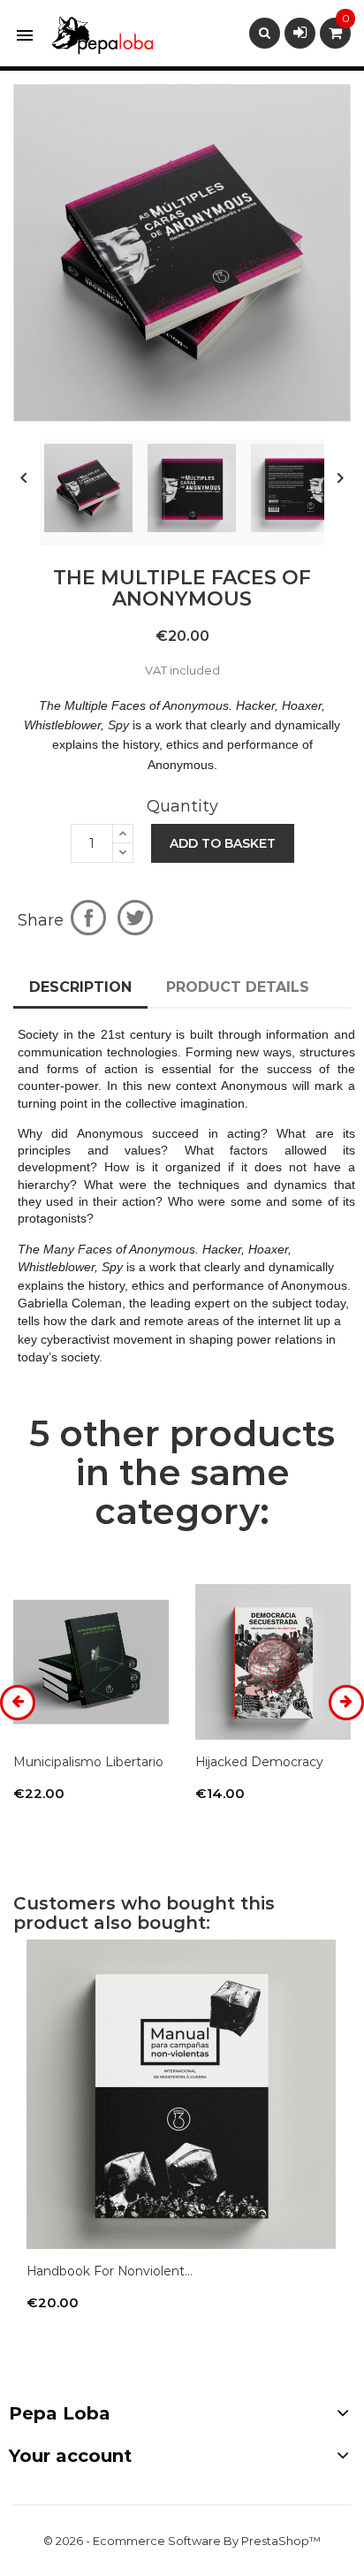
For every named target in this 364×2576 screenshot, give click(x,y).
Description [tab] (80, 987)
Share (88, 918)
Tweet (135, 918)
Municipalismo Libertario (88, 1762)
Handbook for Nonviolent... (110, 2271)
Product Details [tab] (238, 987)
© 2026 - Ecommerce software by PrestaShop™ (182, 2541)
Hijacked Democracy (259, 1762)
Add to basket (223, 843)
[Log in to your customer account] (300, 33)
